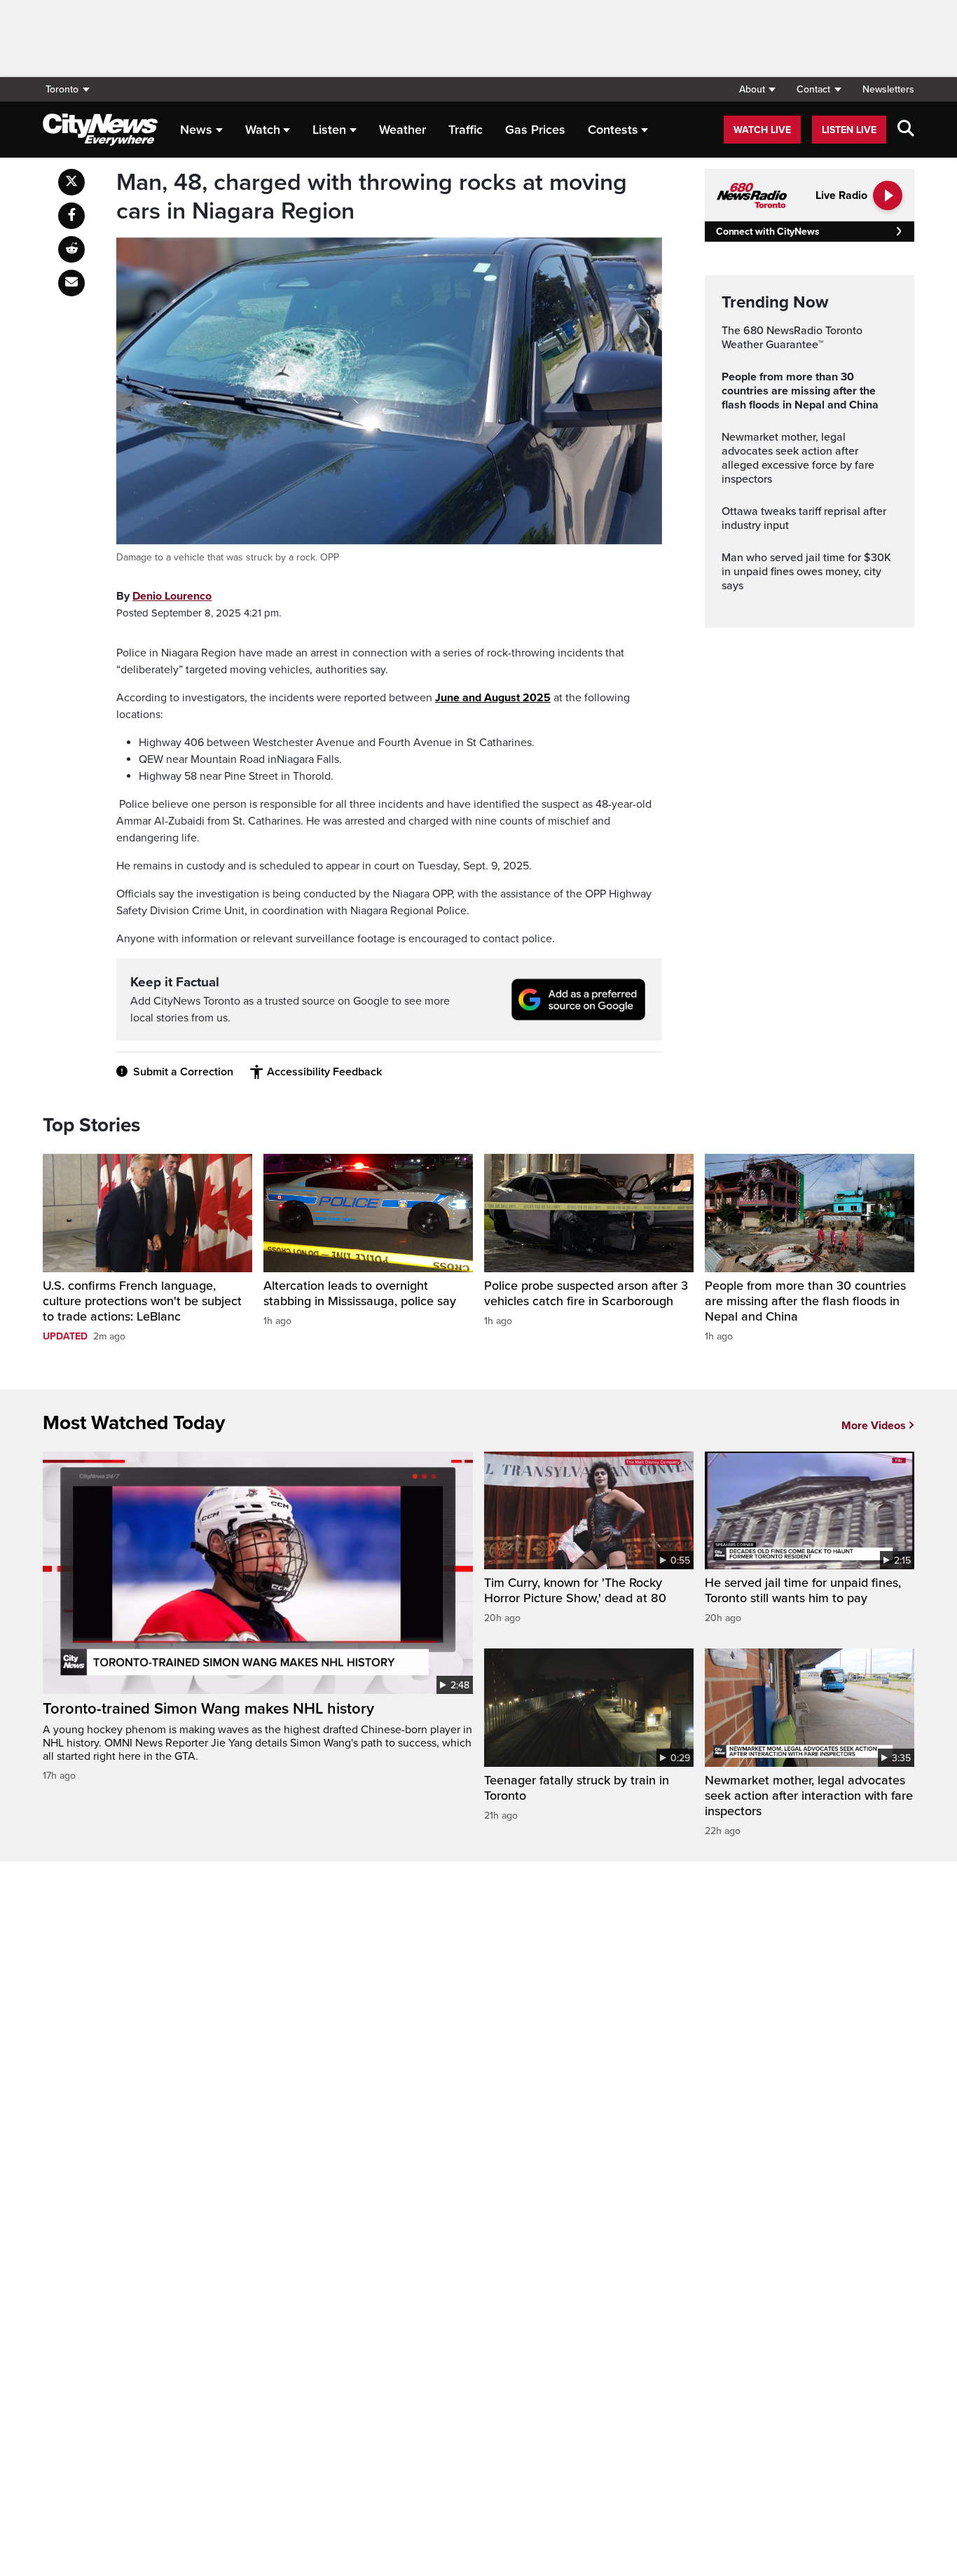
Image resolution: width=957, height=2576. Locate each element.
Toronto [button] (62, 89)
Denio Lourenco (172, 596)
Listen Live (849, 130)
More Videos (874, 1426)
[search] (906, 130)
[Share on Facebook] (71, 216)
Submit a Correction (183, 1072)
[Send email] (71, 283)
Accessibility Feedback (324, 1072)
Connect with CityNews (767, 232)
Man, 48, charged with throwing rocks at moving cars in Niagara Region (372, 197)
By (164, 596)
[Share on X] (71, 182)
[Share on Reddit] (71, 249)
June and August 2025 (493, 698)
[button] (757, 89)
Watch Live (762, 130)
